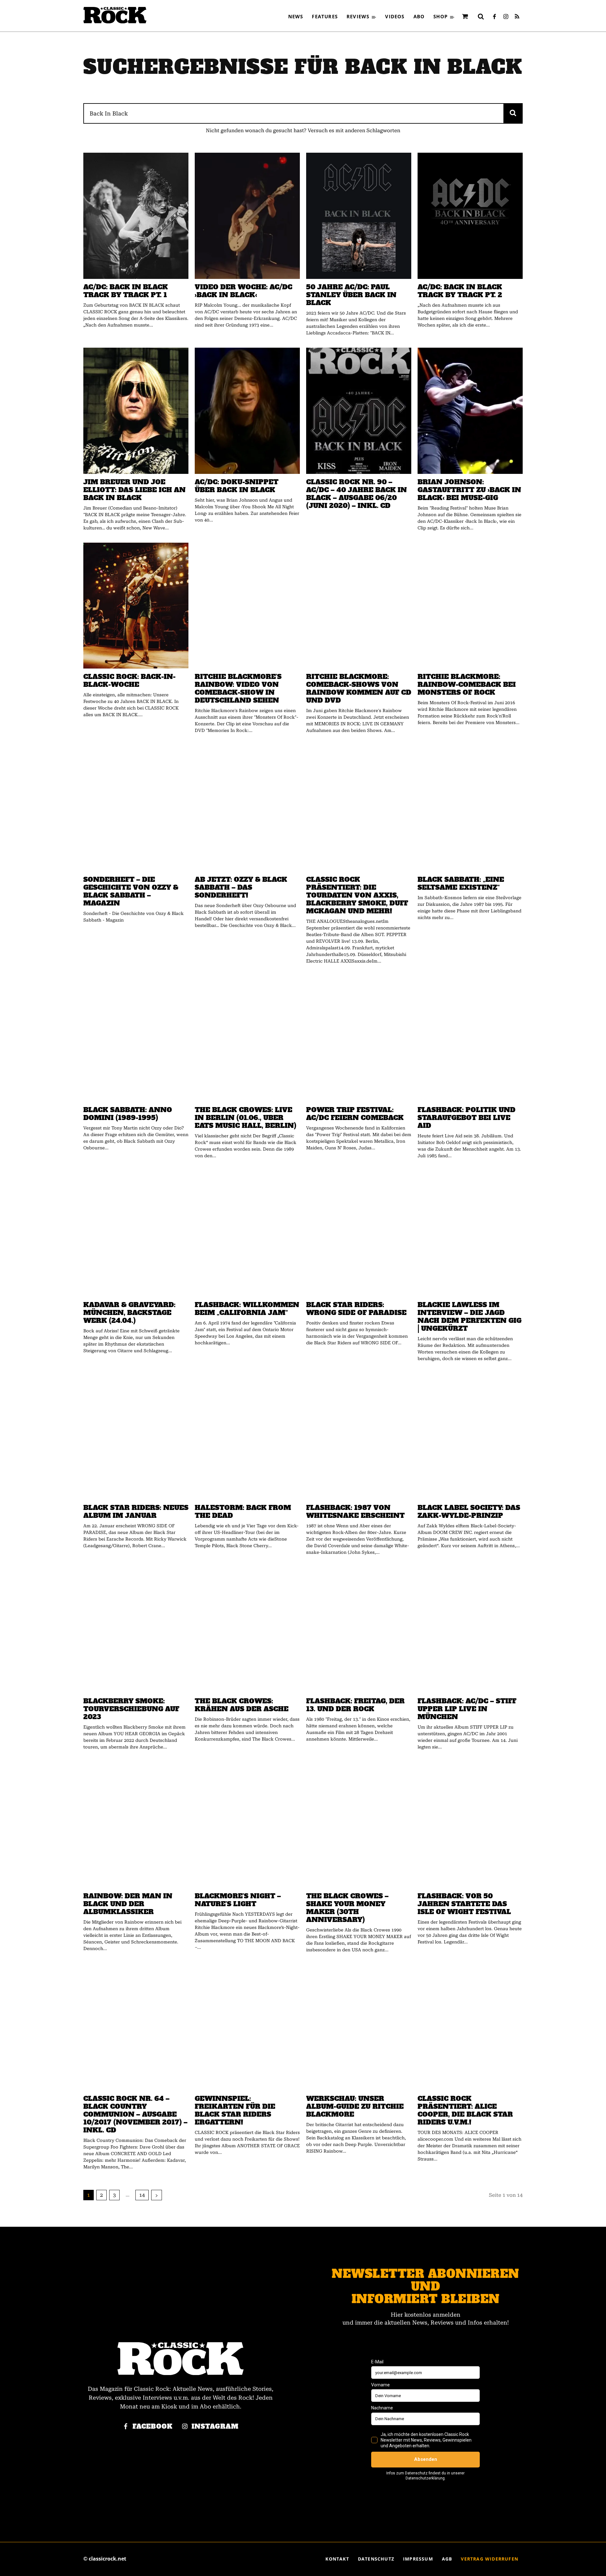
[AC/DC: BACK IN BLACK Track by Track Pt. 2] (470, 216)
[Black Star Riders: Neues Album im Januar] (136, 1436)
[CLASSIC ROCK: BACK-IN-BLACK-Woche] (136, 606)
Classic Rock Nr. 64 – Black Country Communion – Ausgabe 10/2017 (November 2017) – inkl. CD (135, 2114)
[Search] (513, 113)
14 (142, 2195)
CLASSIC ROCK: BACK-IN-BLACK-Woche (129, 681)
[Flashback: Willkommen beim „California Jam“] (247, 1234)
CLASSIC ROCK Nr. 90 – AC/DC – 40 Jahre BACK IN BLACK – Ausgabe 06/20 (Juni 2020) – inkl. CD (356, 494)
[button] (481, 16)
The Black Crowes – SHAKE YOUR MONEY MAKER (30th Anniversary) (347, 1908)
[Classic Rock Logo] (115, 15)
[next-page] (157, 2195)
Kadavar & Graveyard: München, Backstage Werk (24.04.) (129, 1313)
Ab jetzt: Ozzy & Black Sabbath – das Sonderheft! (241, 887)
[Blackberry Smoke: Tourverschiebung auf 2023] (136, 1630)
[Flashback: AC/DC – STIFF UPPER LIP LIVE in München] (470, 1630)
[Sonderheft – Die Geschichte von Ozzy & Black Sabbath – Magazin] (136, 808)
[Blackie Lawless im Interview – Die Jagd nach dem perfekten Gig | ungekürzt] (470, 1234)
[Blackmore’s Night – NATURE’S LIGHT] (247, 1825)
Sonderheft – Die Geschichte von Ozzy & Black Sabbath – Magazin (131, 891)
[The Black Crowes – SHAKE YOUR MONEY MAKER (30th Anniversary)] (359, 1825)
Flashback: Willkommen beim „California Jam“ (247, 1309)
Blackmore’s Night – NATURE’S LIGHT (238, 1900)
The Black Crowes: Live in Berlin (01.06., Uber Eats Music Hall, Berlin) (246, 1118)
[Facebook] (494, 17)
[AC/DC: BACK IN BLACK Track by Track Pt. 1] (136, 216)
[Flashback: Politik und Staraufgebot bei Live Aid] (470, 1039)
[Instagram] (506, 17)
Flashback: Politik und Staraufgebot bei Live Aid (466, 1118)
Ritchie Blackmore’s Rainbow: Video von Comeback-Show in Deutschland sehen (238, 688)
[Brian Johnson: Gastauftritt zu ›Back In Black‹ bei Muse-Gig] (470, 411)
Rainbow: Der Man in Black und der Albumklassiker (128, 1904)
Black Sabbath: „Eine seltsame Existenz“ (461, 883)
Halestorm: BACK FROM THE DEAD (243, 1512)
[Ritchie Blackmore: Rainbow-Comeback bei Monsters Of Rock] (470, 606)
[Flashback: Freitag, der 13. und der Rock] (359, 1630)
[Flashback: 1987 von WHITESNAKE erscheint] (359, 1436)
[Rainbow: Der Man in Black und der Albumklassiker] (136, 1825)
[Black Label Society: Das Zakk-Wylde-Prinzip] (470, 1436)
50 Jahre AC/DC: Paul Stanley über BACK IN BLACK (351, 295)
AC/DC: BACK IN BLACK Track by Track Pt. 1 (126, 291)
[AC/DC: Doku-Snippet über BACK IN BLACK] (247, 411)
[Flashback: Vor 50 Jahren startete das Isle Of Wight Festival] (470, 1825)
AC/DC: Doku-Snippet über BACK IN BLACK (237, 486)
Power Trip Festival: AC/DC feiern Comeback (355, 1114)
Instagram (215, 2427)
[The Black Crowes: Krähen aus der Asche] (247, 1630)
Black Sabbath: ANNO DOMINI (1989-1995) (128, 1114)
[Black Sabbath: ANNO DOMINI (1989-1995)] (136, 1039)
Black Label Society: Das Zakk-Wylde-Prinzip (469, 1512)
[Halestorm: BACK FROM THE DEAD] (247, 1436)
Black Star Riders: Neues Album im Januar (136, 1512)
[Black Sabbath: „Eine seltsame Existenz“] (470, 808)
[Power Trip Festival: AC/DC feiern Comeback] (359, 1039)
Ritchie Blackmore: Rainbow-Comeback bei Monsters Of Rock (467, 684)
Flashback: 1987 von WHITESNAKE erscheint (355, 1512)
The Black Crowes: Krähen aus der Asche (242, 1705)
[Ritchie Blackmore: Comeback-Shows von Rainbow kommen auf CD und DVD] (359, 606)
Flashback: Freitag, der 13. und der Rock (355, 1705)
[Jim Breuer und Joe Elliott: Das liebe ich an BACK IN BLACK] (136, 411)
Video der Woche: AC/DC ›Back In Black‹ (244, 291)
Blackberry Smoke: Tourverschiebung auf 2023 (131, 1709)
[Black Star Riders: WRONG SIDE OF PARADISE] (359, 1234)
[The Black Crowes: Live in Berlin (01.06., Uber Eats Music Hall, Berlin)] (247, 1039)
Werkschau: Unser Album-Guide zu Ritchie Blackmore (355, 2106)
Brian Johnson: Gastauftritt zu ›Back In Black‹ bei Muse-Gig (469, 490)
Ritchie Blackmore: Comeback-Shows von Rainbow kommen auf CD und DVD (359, 688)
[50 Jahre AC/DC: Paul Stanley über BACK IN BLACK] (359, 216)
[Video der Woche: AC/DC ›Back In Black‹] (247, 216)
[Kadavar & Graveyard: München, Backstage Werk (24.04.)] (136, 1234)
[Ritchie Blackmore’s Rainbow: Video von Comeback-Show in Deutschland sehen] (247, 606)
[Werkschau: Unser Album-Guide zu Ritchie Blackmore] (359, 2028)
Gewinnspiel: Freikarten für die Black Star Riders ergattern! (235, 2110)
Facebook (153, 2427)
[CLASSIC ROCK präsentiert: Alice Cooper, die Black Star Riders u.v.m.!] (470, 2028)
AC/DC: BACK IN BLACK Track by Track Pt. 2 (460, 291)
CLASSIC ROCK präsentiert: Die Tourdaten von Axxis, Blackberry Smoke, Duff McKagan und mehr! (357, 895)
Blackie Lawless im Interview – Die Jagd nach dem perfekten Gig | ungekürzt (469, 1317)
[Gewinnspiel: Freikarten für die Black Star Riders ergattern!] (247, 2028)
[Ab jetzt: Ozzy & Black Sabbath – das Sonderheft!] (247, 808)
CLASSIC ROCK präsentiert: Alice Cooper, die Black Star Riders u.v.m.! (465, 2110)
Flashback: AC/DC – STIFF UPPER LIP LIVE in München (467, 1709)
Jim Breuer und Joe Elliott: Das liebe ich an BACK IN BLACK (134, 490)
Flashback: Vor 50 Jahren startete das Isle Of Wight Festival (464, 1904)
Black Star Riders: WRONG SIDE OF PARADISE (356, 1309)
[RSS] (517, 17)
